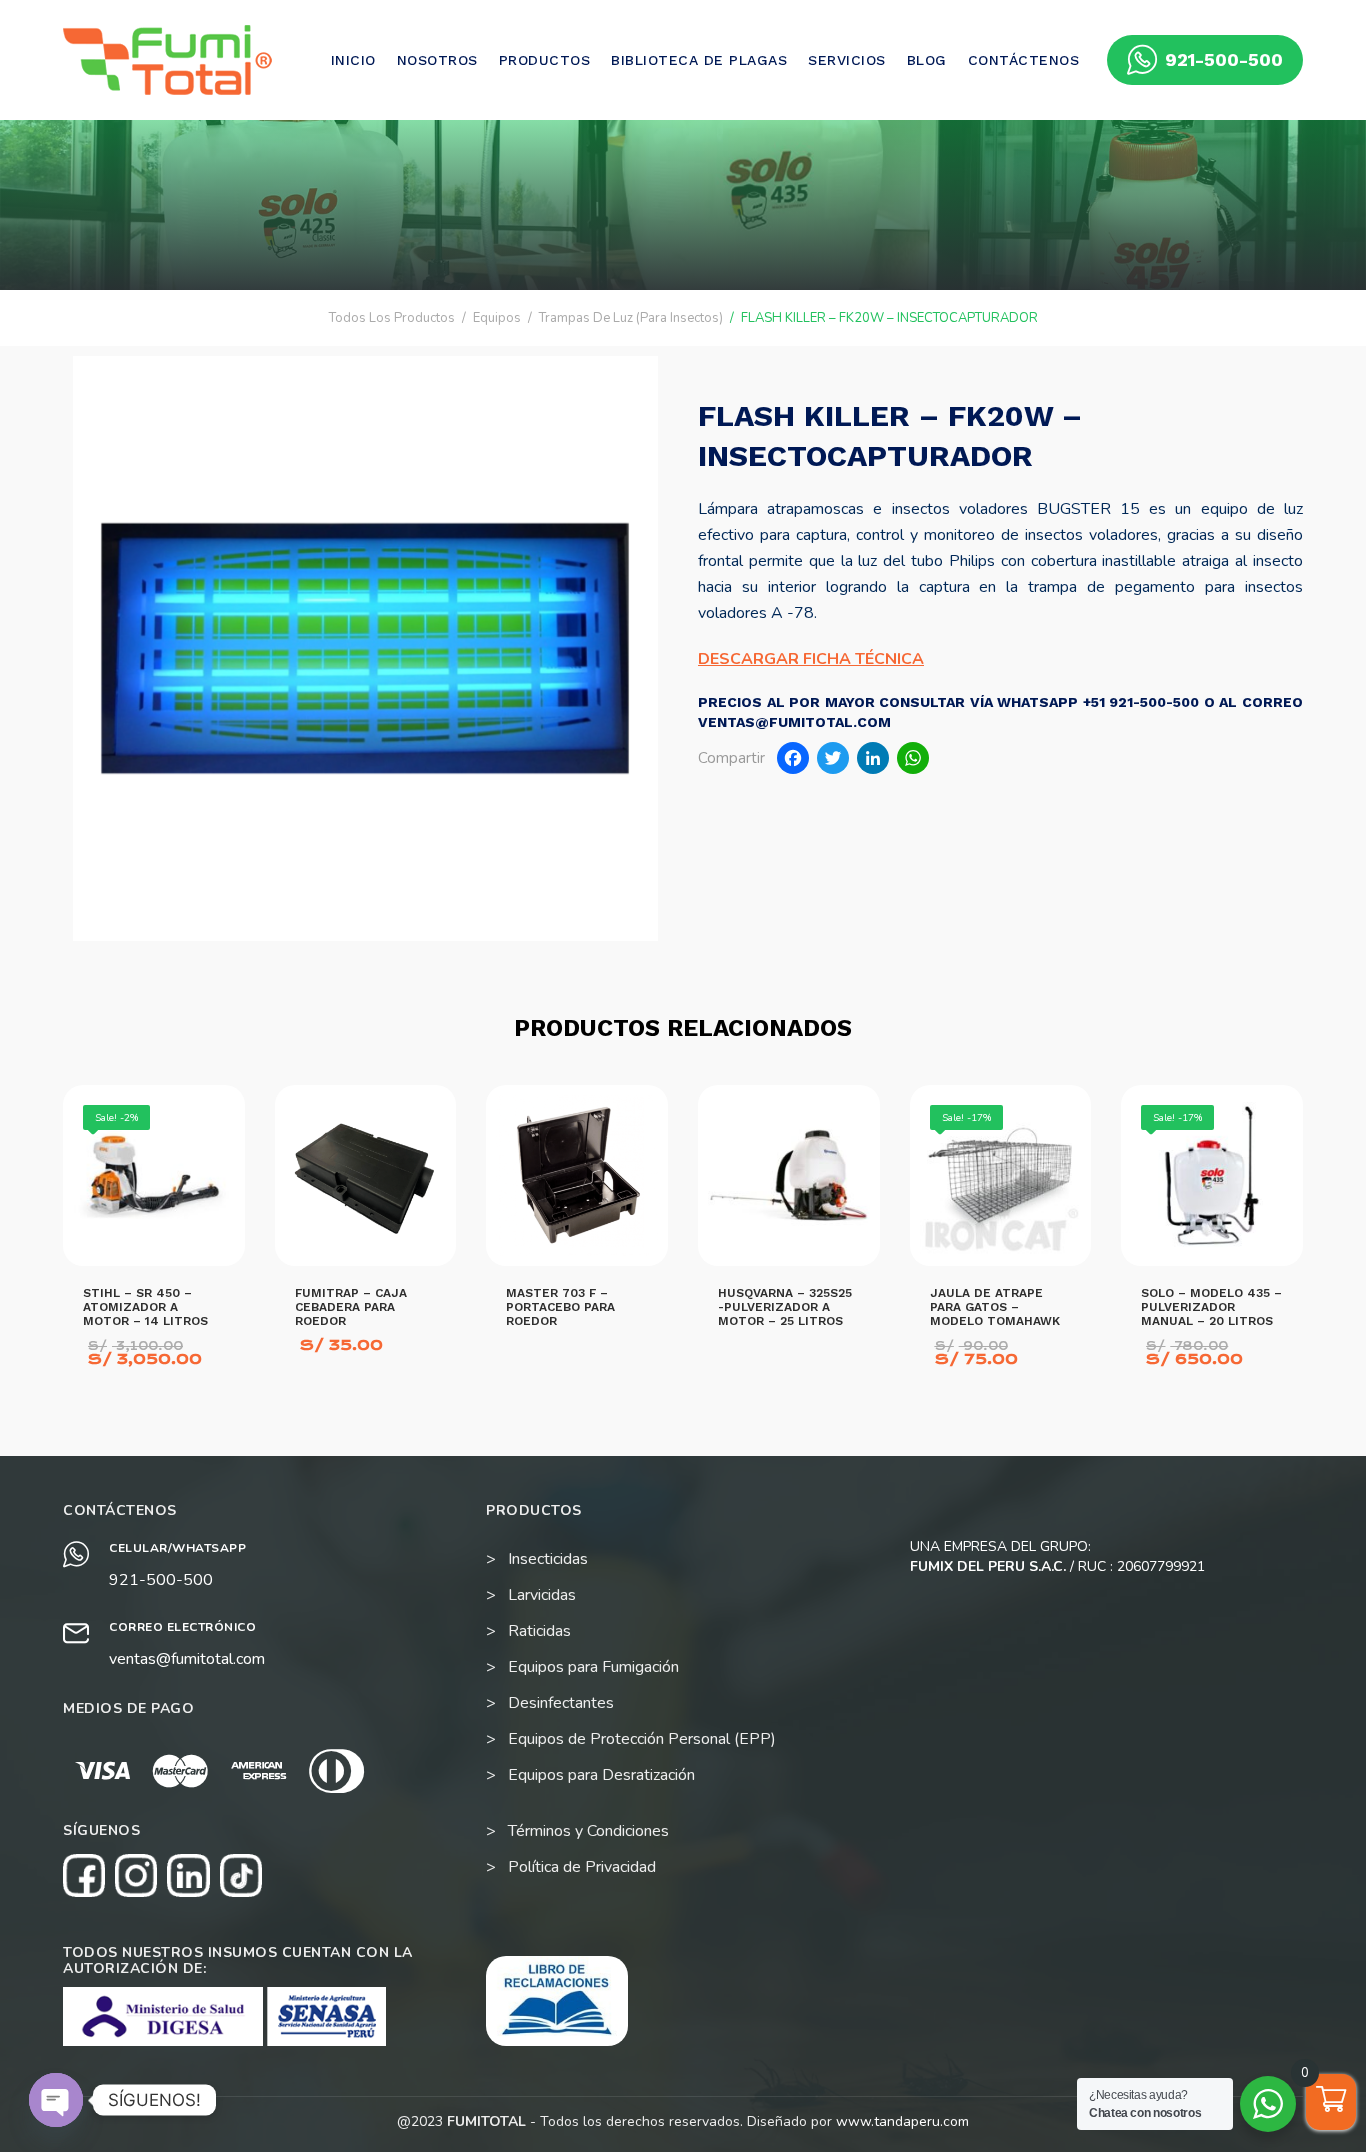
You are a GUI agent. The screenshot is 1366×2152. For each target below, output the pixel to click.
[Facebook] (793, 761)
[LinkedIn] (873, 761)
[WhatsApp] (913, 761)
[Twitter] (833, 761)
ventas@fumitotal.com (187, 1659)
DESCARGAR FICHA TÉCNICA (811, 659)
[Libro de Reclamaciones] (557, 2000)
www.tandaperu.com (902, 2121)
